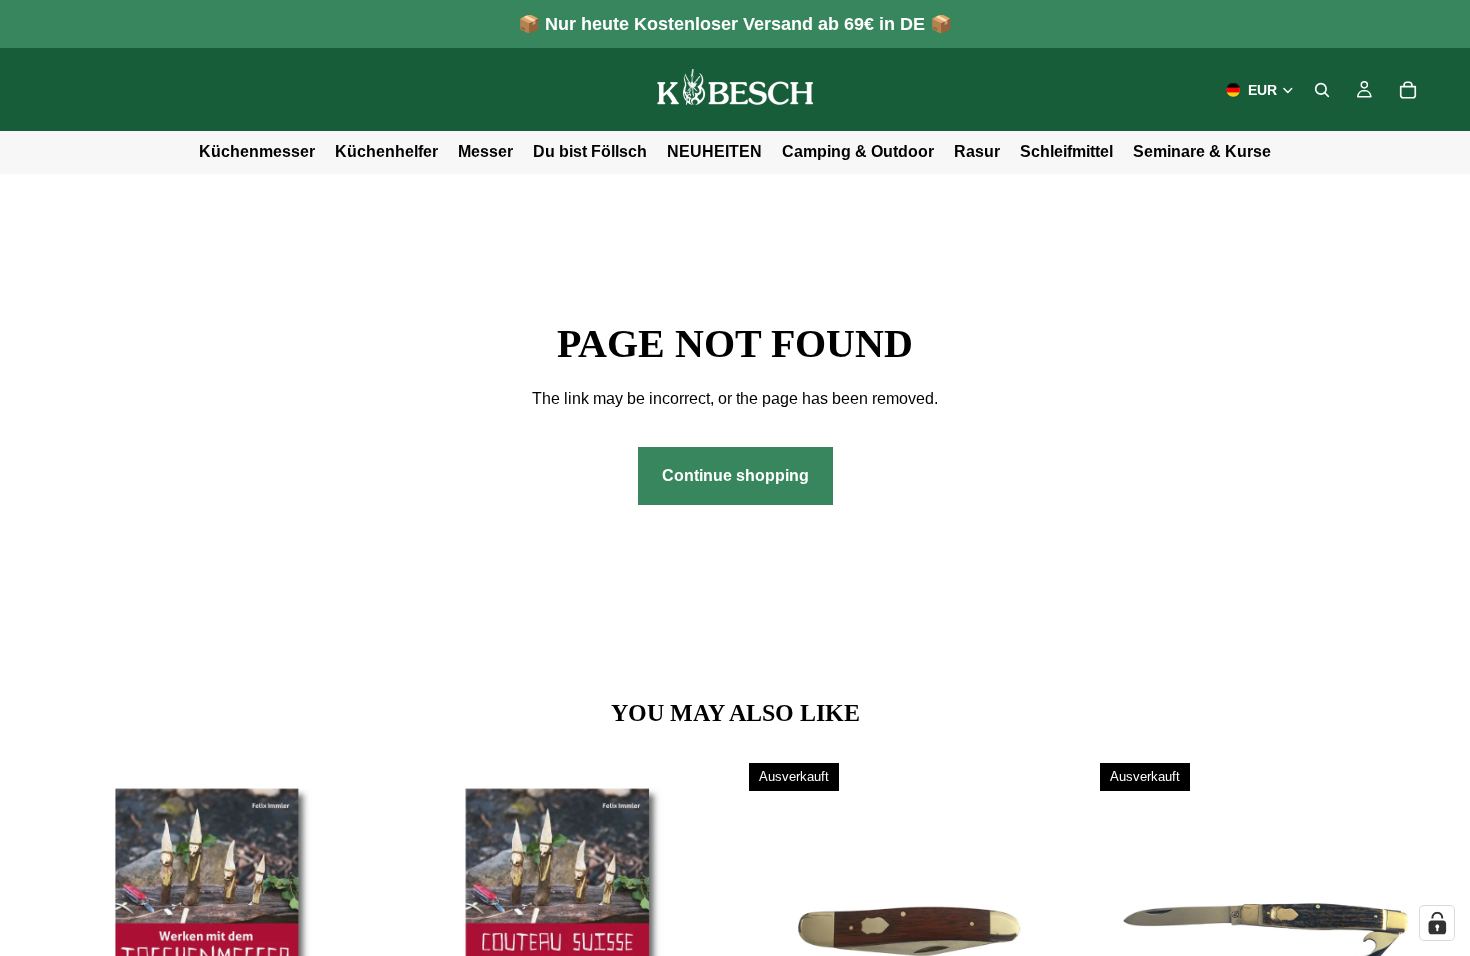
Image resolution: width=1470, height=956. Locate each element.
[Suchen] (1322, 90)
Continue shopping (735, 475)
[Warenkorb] (1408, 90)
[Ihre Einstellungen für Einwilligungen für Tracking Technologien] (1437, 923)
